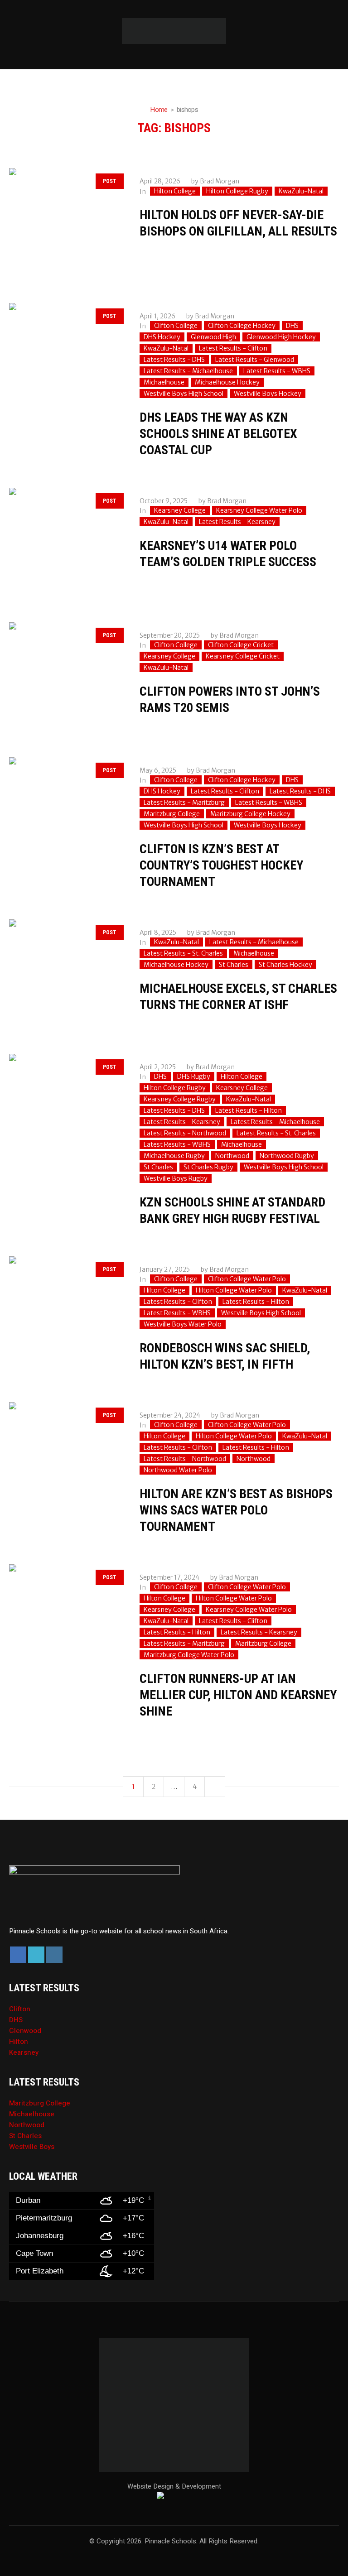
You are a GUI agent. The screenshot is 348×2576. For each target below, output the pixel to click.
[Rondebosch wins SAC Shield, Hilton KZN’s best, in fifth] (65, 1312)
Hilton (19, 2042)
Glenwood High (213, 337)
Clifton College (176, 326)
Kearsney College (180, 510)
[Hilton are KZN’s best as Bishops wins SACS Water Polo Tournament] (65, 1458)
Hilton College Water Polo (234, 1290)
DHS (292, 326)
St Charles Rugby (208, 1167)
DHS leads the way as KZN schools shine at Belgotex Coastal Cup (218, 434)
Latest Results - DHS (174, 360)
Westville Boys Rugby (176, 1178)
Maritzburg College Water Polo (189, 1655)
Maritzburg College (172, 814)
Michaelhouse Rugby (174, 1156)
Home (159, 110)
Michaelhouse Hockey (227, 382)
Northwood (232, 1156)
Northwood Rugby (287, 1156)
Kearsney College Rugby (180, 1099)
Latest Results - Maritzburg (184, 803)
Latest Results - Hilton (249, 1110)
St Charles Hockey (285, 965)
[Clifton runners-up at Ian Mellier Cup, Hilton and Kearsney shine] (65, 1620)
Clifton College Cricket (241, 645)
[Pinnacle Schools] (174, 31)
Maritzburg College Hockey (250, 814)
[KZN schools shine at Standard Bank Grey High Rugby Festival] (65, 1110)
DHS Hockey (162, 337)
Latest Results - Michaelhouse (188, 371)
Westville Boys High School (184, 394)
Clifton (20, 2009)
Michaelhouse (164, 382)
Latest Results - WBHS (277, 371)
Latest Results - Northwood (185, 1133)
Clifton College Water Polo (247, 1279)
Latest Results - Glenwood (255, 360)
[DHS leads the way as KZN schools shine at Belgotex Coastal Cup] (65, 359)
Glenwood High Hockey (281, 337)
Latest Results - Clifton (233, 348)
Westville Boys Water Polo (183, 1324)
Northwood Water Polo (178, 1470)
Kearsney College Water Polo (259, 510)
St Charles (234, 965)
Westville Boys (32, 2147)
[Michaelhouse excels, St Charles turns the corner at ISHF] (65, 976)
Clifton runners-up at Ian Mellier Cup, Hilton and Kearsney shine (238, 1695)
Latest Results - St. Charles (183, 953)
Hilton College (175, 191)
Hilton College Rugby (237, 191)
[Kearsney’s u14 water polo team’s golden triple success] (65, 544)
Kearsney (24, 2052)
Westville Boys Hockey (268, 394)
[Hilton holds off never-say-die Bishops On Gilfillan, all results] (65, 224)
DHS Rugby (194, 1077)
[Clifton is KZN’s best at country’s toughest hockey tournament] (65, 813)
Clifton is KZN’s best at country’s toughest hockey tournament (221, 865)
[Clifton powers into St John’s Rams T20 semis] (65, 678)
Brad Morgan (220, 181)
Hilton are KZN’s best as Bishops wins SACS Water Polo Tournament (236, 1510)
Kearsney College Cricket (243, 656)
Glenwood (25, 2031)
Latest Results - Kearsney (237, 522)
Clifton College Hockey (242, 326)
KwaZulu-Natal (301, 191)
